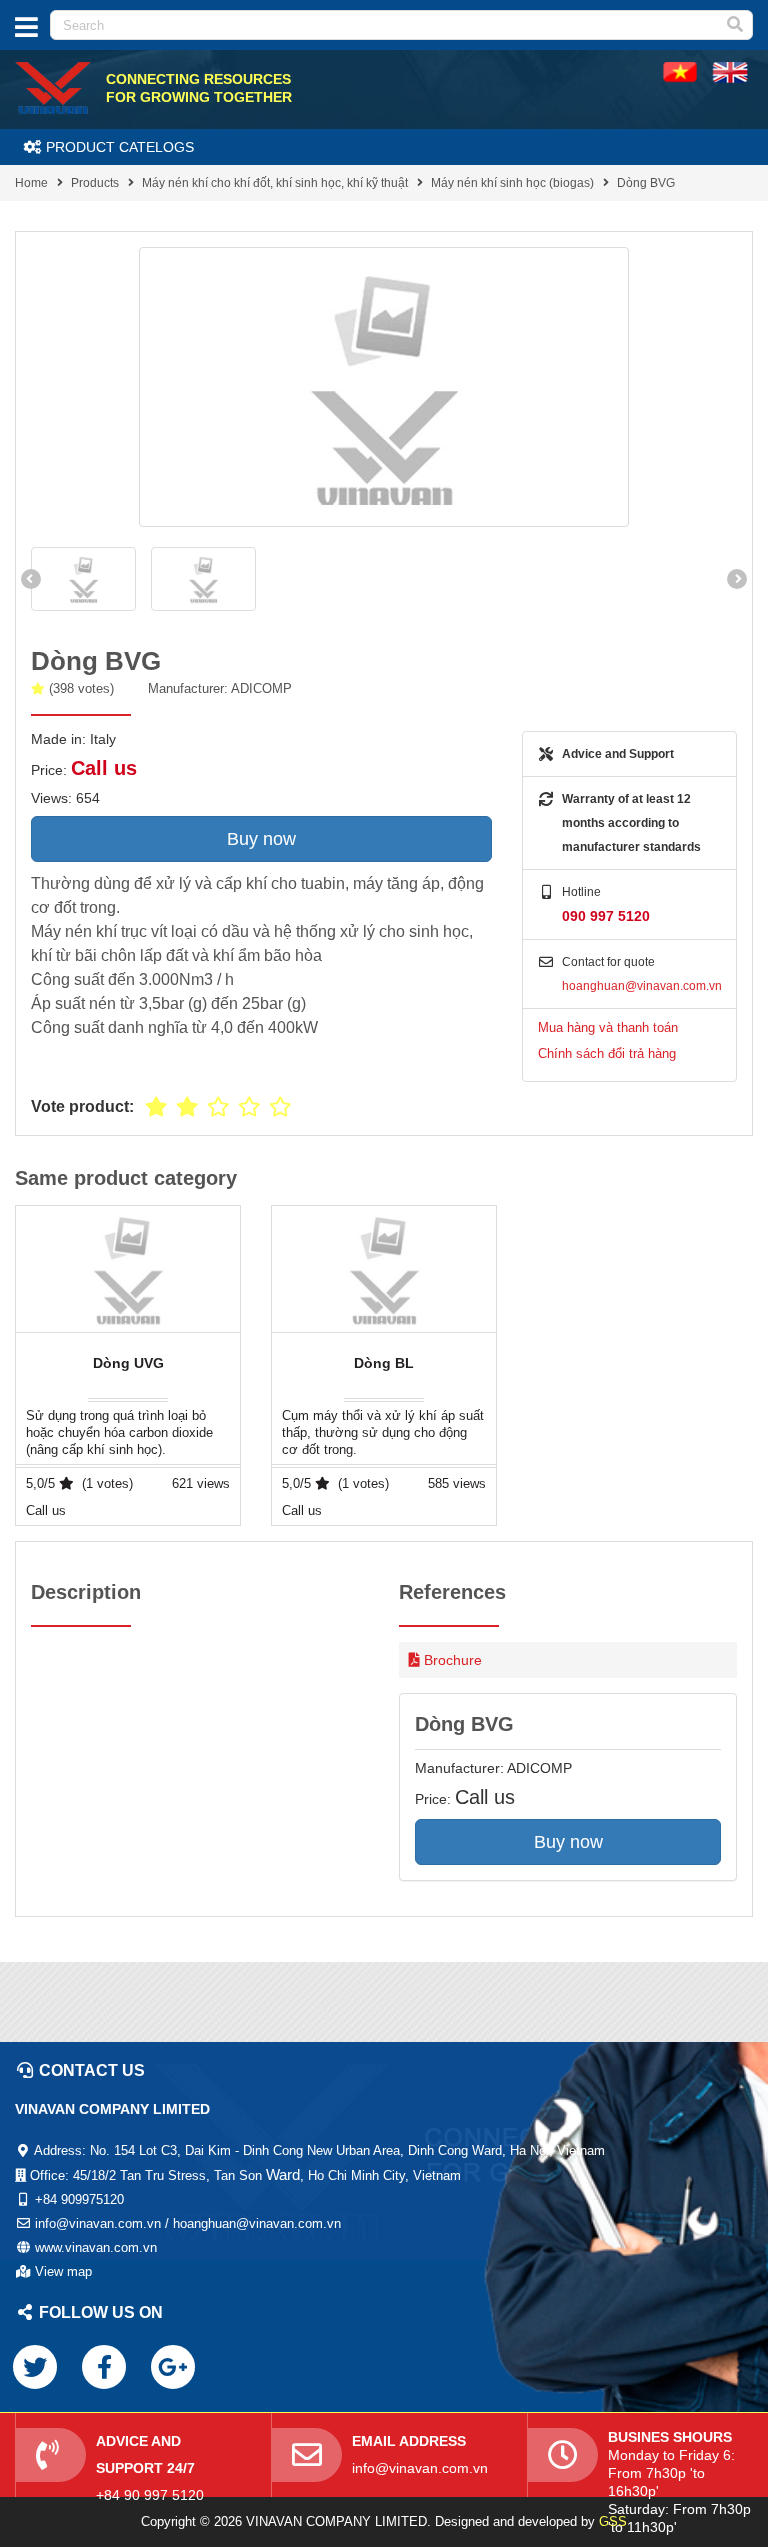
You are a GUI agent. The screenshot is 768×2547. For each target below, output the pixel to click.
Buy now (261, 839)
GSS (613, 2521)
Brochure (453, 1660)
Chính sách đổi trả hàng (607, 1053)
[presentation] (31, 579)
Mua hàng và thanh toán (608, 1027)
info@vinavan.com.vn (420, 2468)
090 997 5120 (606, 916)
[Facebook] (104, 2367)
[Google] (173, 2367)
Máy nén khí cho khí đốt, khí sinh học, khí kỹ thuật (275, 183)
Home (31, 183)
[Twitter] (35, 2367)
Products (95, 183)
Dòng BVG (646, 183)
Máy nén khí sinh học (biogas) (512, 183)
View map (63, 2271)
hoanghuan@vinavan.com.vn (642, 986)
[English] (680, 71)
